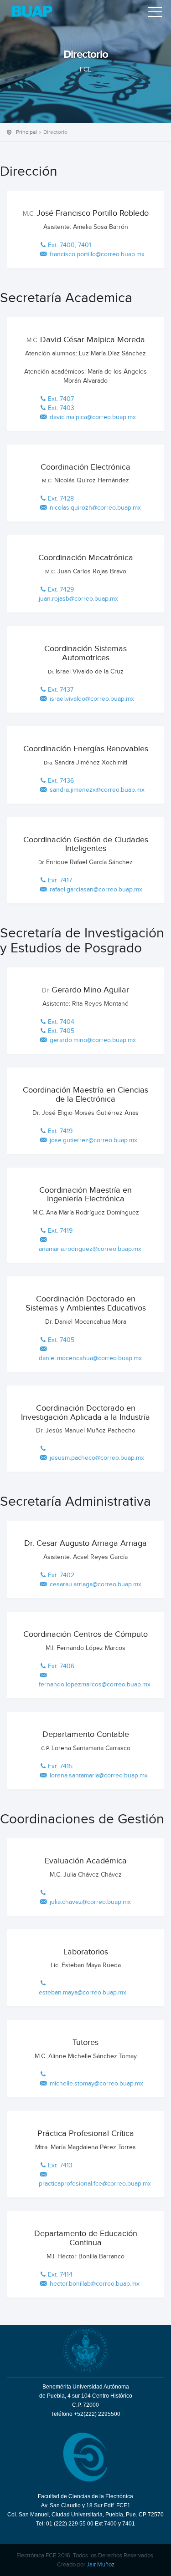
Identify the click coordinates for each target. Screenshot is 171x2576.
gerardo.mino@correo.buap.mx (92, 1040)
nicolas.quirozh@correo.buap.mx (94, 508)
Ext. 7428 (61, 499)
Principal (26, 132)
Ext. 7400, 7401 (70, 245)
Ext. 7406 (61, 1666)
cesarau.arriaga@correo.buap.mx (95, 1584)
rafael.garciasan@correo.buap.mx (95, 890)
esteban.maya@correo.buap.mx (83, 1993)
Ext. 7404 (61, 1022)
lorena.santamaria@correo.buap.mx (98, 1776)
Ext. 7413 (60, 2166)
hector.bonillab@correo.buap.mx (94, 2284)
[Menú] (155, 14)
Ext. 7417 (60, 881)
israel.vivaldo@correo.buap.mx (91, 699)
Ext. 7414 (60, 2275)
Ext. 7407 (61, 399)
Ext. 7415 (60, 1766)
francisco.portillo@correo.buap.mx (96, 254)
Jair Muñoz (101, 2565)
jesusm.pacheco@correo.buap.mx (96, 1458)
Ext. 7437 (61, 690)
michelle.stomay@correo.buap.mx (96, 2084)
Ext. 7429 (61, 590)
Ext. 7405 (61, 1031)
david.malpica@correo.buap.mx (92, 417)
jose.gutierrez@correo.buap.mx (93, 1140)
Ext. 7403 (61, 408)
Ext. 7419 (60, 1131)
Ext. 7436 (61, 781)
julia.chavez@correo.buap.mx (89, 1902)
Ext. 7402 (61, 1575)
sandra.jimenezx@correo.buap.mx (96, 790)
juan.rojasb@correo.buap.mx (78, 599)
